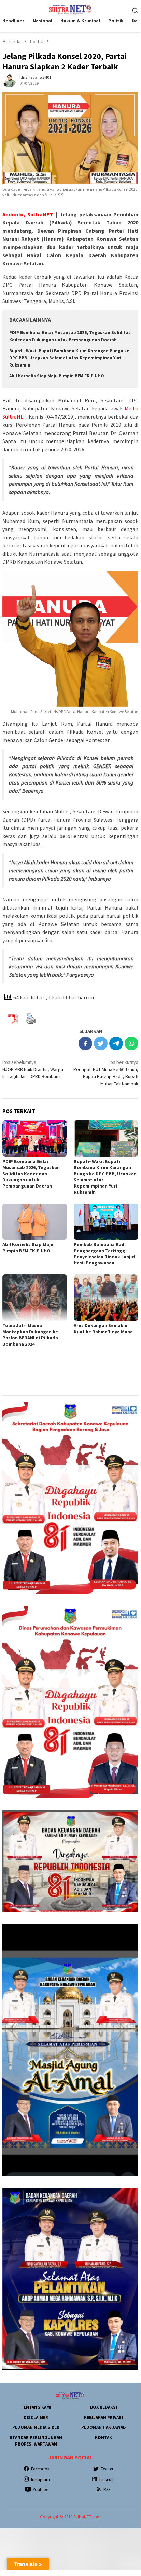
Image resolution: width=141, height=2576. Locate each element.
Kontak (103, 2438)
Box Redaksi (104, 2407)
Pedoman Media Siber (36, 2427)
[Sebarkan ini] (85, 1043)
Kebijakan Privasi (103, 2417)
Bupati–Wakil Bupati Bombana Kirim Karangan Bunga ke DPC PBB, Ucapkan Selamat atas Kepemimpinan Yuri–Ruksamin (69, 358)
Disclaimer (36, 2417)
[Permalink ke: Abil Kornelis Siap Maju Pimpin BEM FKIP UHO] (35, 1222)
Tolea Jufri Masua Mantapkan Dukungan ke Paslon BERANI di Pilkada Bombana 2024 (30, 1335)
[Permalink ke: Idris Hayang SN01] (9, 80)
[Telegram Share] (116, 1043)
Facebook (40, 2469)
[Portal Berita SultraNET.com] (70, 9)
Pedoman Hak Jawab (103, 2427)
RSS (107, 2490)
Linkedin (107, 2479)
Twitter (107, 2469)
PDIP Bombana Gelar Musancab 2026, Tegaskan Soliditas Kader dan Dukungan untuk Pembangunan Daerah (31, 1174)
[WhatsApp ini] (131, 1043)
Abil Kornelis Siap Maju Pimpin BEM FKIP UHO (57, 376)
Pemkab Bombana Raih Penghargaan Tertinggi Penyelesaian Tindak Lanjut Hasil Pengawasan (105, 1254)
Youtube (40, 2490)
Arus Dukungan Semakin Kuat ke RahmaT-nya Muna (103, 1329)
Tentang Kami (36, 2407)
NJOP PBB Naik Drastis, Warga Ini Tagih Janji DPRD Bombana (33, 1069)
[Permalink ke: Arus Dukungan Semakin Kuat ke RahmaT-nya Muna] (106, 1298)
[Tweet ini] (101, 1043)
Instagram (40, 2479)
